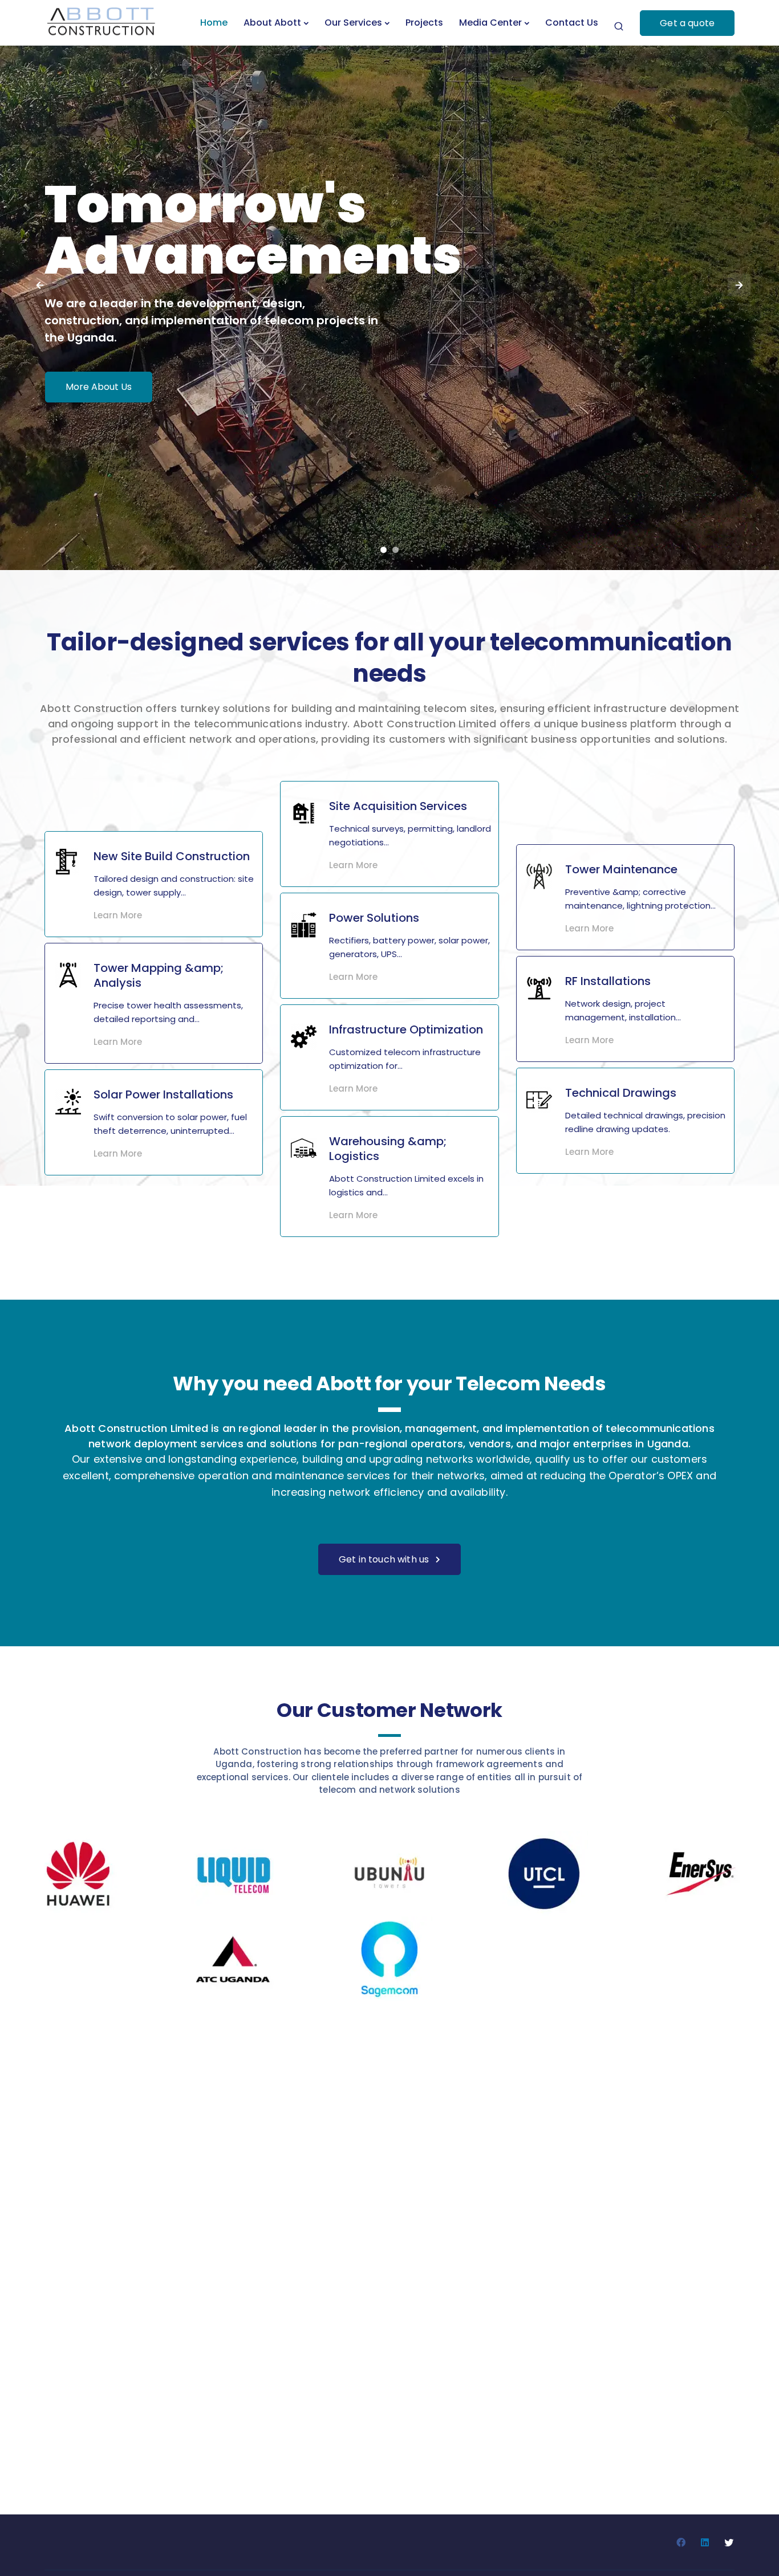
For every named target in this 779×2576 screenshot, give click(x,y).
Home (214, 23)
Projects (424, 23)
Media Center (490, 23)
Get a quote (687, 23)
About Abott (272, 23)
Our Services (353, 23)
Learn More (118, 915)
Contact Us (572, 23)
